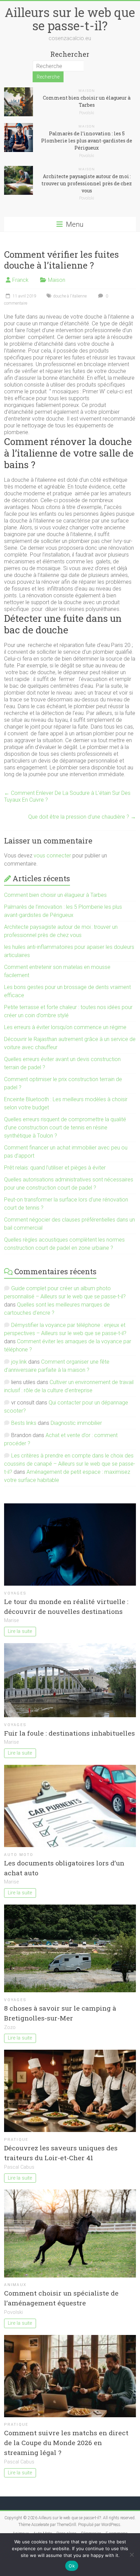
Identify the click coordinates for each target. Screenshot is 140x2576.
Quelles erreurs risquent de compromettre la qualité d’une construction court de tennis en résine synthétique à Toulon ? (65, 1128)
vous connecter (52, 856)
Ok (72, 2566)
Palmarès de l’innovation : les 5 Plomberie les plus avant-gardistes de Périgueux (87, 141)
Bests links (24, 1423)
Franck (20, 280)
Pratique (16, 2140)
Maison (87, 91)
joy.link (19, 1362)
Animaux (15, 2285)
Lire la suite (20, 1631)
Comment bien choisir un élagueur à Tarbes (55, 895)
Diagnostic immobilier (76, 1423)
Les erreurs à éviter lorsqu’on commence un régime (65, 1027)
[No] (132, 2555)
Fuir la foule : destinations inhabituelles (69, 1733)
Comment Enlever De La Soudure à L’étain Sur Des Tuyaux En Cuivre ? (67, 796)
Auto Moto (19, 1855)
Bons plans (66, 2534)
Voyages (15, 1593)
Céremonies (91, 2534)
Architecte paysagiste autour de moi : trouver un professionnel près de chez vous (87, 183)
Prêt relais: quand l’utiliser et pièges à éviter (55, 1168)
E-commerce (117, 2534)
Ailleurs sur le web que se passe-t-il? (70, 19)
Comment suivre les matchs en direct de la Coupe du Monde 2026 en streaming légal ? (66, 2443)
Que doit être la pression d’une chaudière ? (82, 817)
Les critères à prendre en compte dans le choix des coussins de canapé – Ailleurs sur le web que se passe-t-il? (70, 1464)
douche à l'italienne (70, 296)
